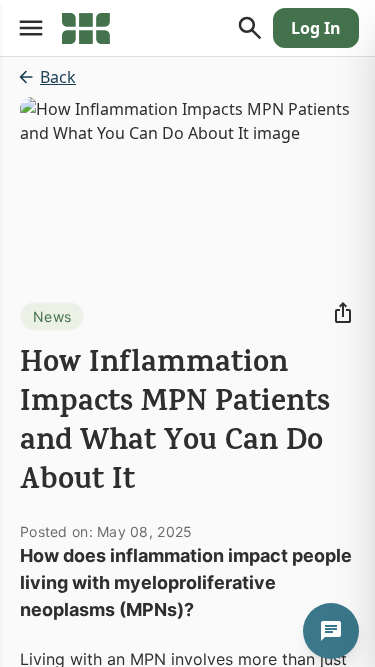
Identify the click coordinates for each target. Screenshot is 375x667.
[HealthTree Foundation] (86, 28)
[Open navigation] (31, 28)
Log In (316, 28)
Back (58, 77)
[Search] (250, 28)
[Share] (343, 313)
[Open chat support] (331, 631)
